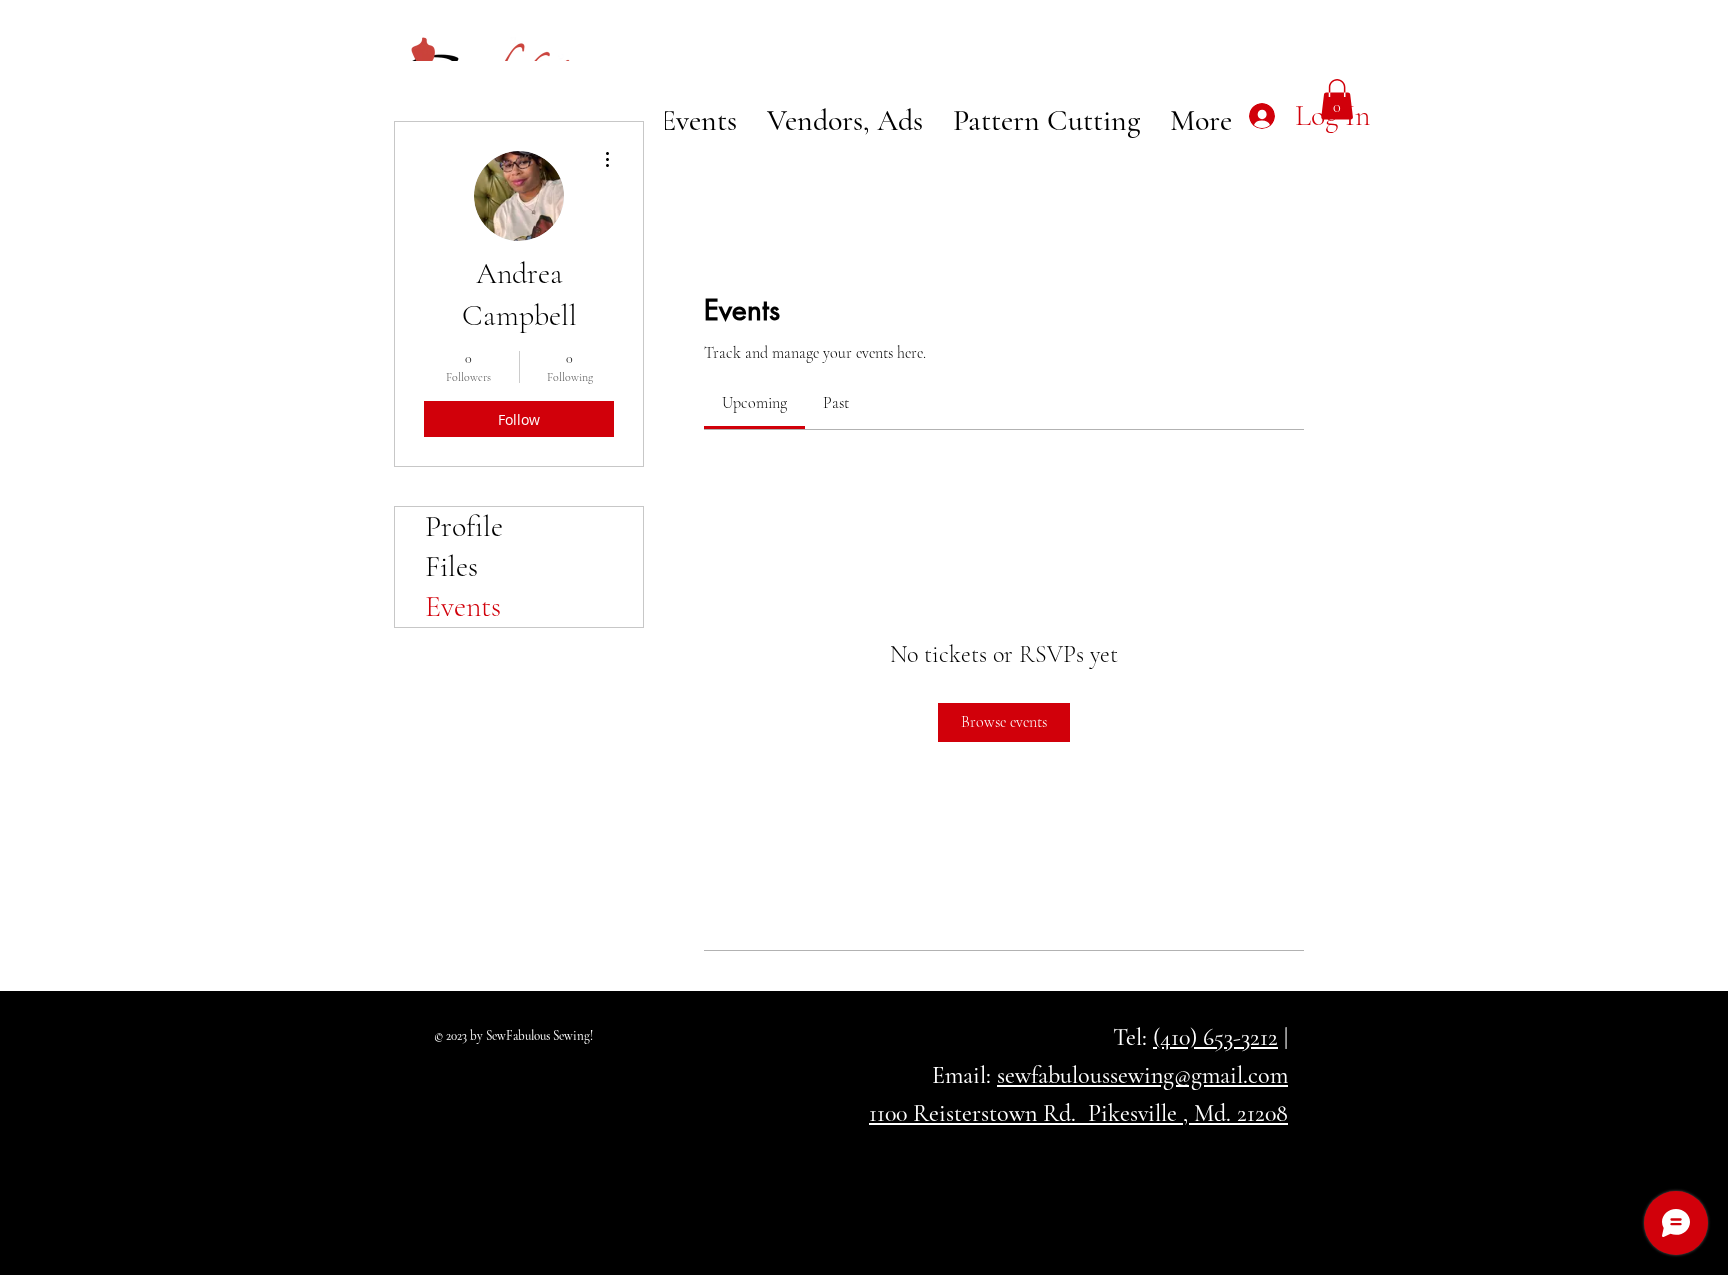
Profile (464, 526)
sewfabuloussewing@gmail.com (1142, 1075)
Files (451, 566)
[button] (1337, 99)
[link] (754, 403)
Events (463, 606)
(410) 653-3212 (1215, 1037)
